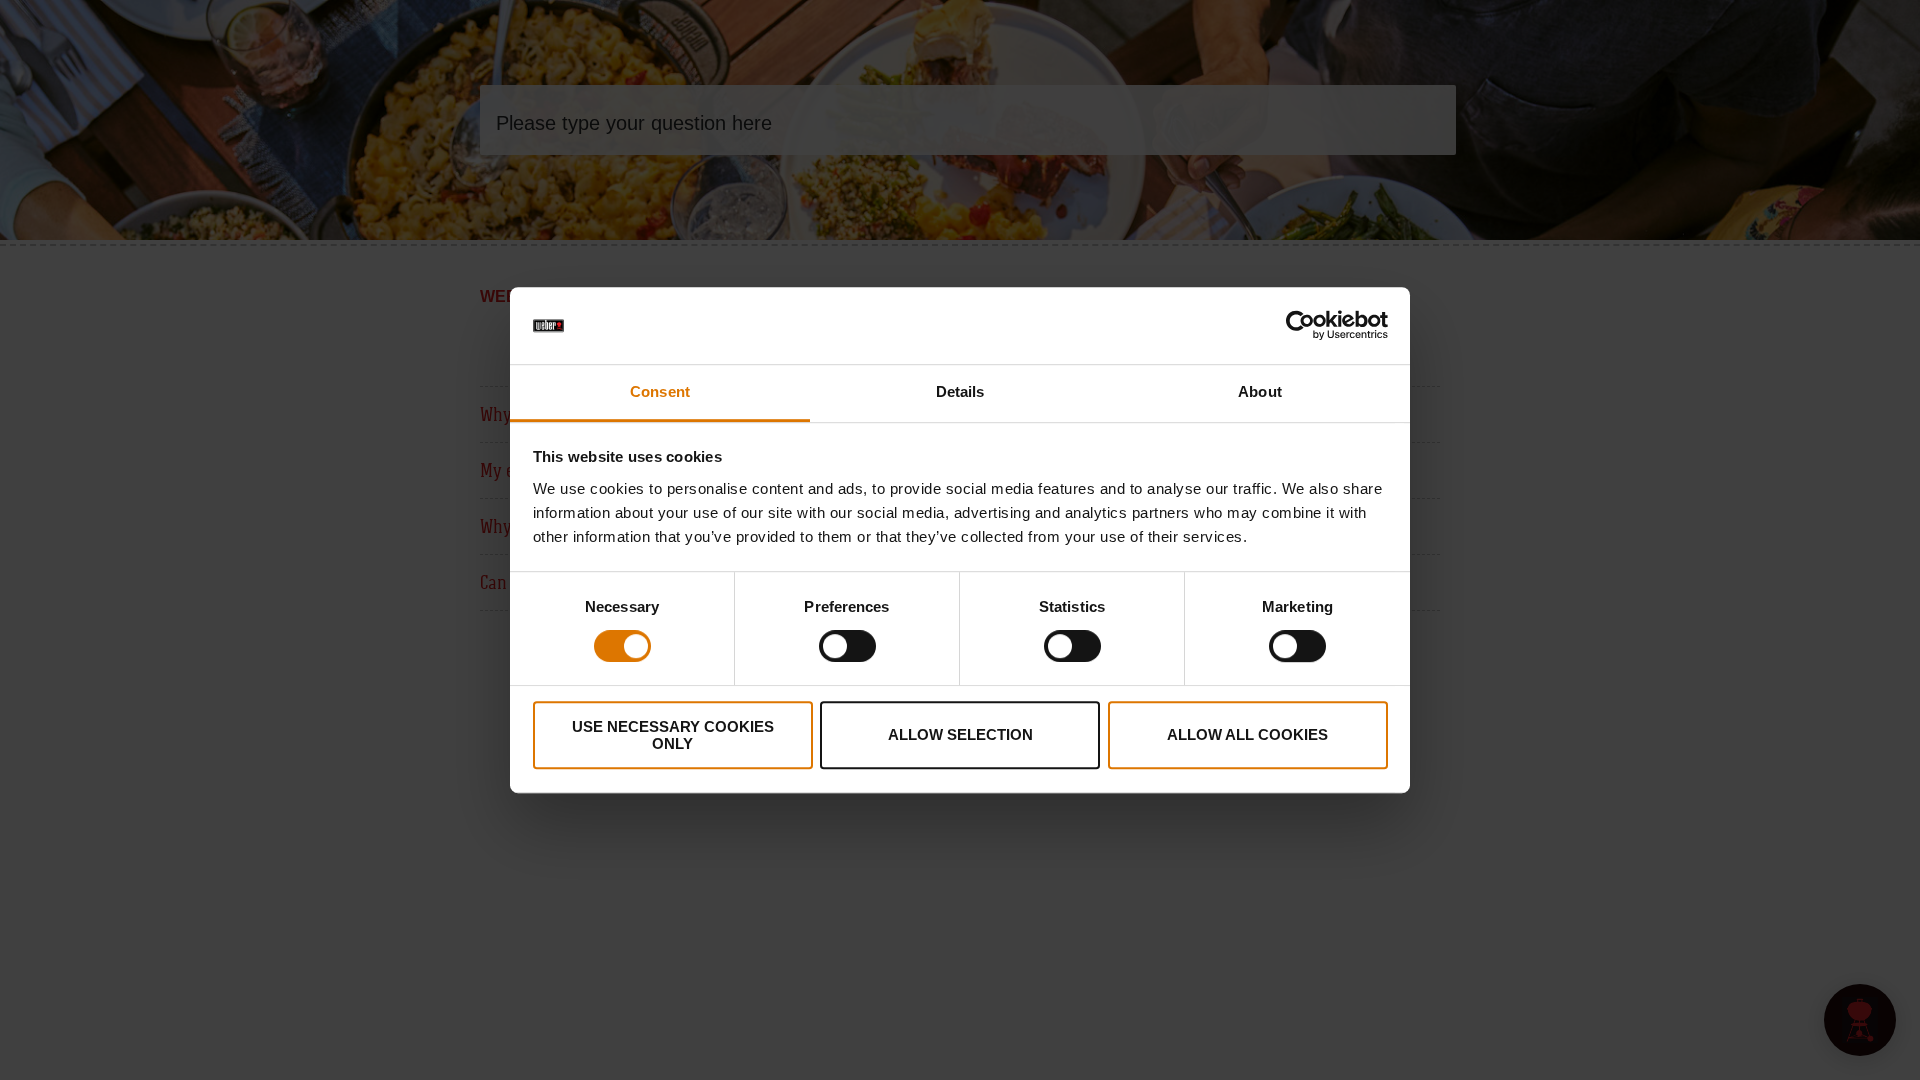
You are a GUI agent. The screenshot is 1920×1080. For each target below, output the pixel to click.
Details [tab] (960, 391)
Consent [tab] (660, 391)
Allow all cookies (1247, 734)
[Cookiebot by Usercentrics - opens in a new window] (1300, 326)
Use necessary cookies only (673, 735)
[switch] (847, 646)
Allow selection (960, 734)
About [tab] (1260, 391)
